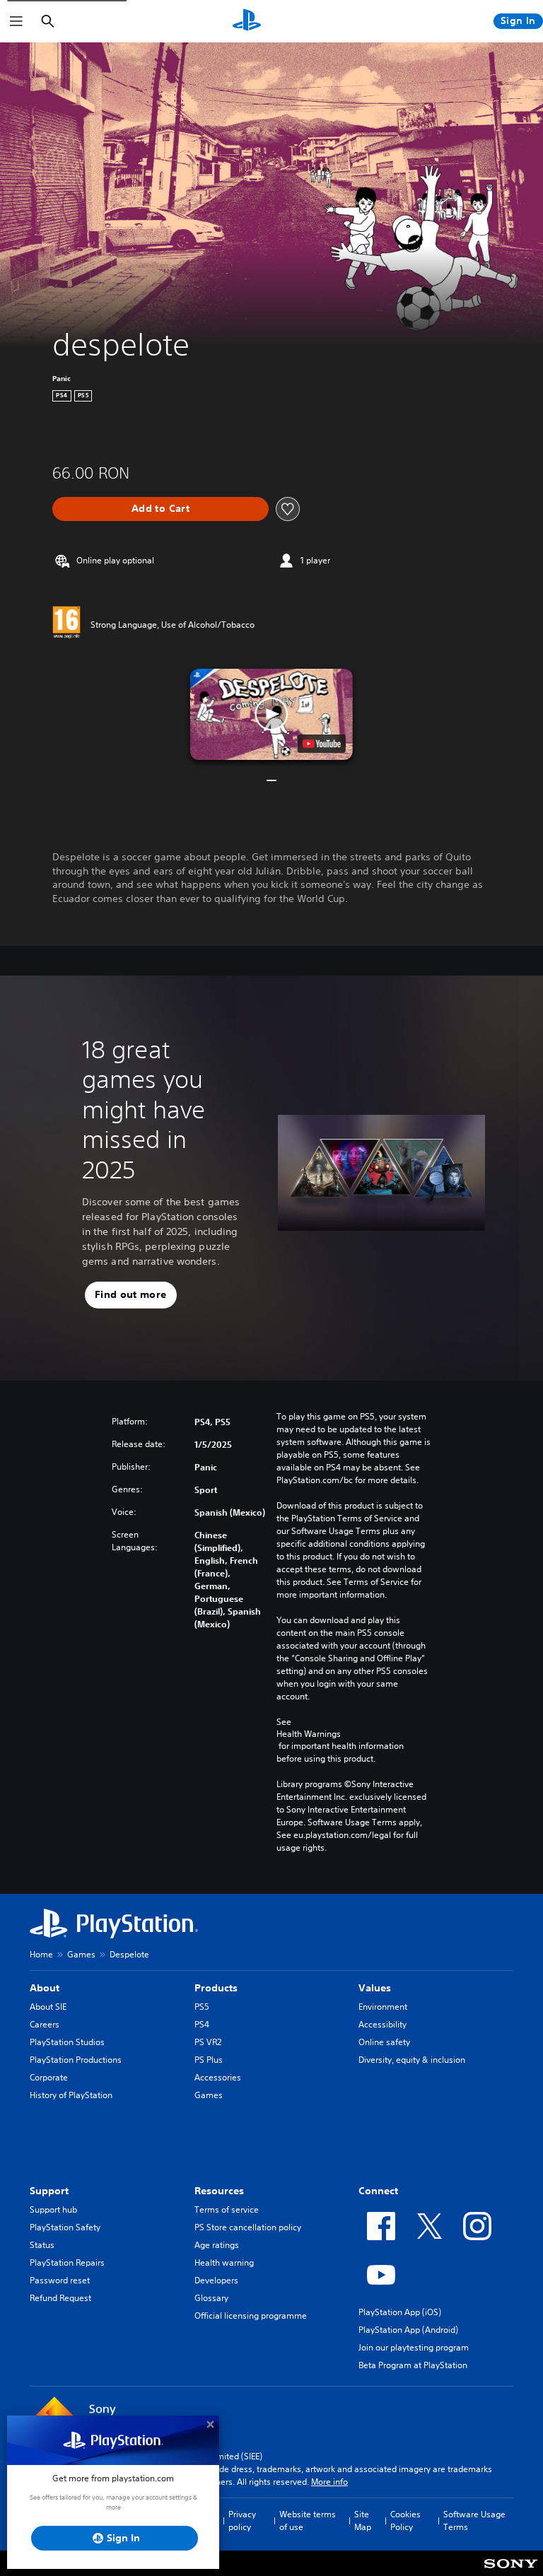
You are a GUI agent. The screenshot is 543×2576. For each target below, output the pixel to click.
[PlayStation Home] (247, 21)
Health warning (224, 2262)
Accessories (218, 2077)
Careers (45, 2024)
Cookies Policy (405, 2521)
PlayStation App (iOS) (400, 2312)
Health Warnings (309, 1734)
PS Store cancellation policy (248, 2227)
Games (81, 1954)
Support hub (53, 2209)
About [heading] (45, 1988)
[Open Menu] (16, 21)
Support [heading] (49, 2191)
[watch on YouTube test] (322, 744)
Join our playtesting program (414, 2347)
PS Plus (209, 2060)
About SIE (48, 2007)
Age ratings (217, 2245)
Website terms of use (308, 2521)
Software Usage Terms (474, 2521)
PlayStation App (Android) (408, 2330)
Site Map (363, 2521)
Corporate (49, 2077)
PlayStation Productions (76, 2060)
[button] (271, 715)
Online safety (384, 2042)
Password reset (60, 2280)
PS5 (202, 2007)
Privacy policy (242, 2521)
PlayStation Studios (67, 2042)
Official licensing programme (251, 2316)
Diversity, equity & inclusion (412, 2060)
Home (41, 1954)
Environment (383, 2007)
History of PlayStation (71, 2095)
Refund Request (60, 2298)
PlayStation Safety (65, 2227)
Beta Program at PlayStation (413, 2365)
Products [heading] (216, 1988)
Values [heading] (375, 1988)
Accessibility (383, 2024)
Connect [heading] (378, 2191)
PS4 (202, 2024)
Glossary (211, 2298)
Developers (216, 2280)
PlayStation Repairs (67, 2262)
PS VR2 (208, 2042)
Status (42, 2245)
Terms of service (227, 2209)
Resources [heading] (219, 2191)
